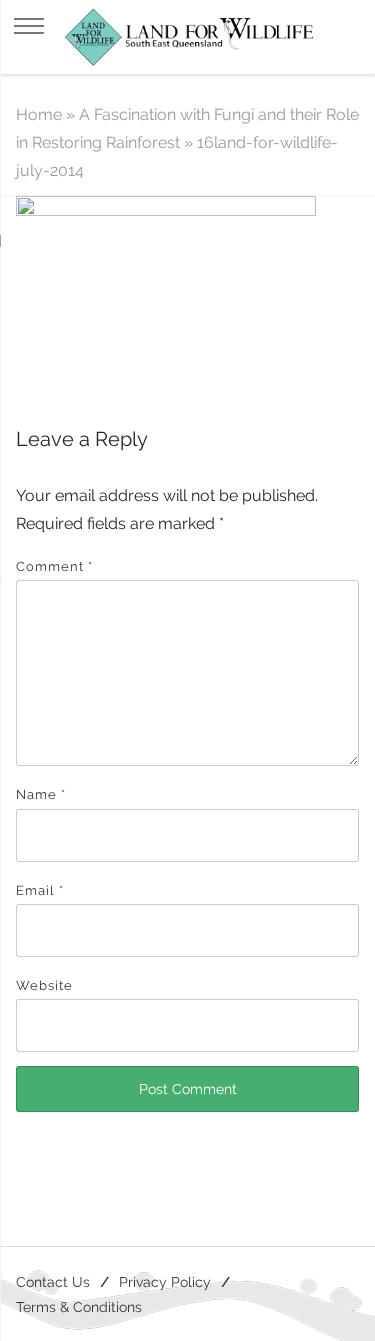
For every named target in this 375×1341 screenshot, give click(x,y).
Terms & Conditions (79, 1306)
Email (40, 890)
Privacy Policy (165, 1281)
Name (41, 794)
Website (44, 985)
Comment (54, 566)
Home (39, 114)
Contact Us (53, 1281)
